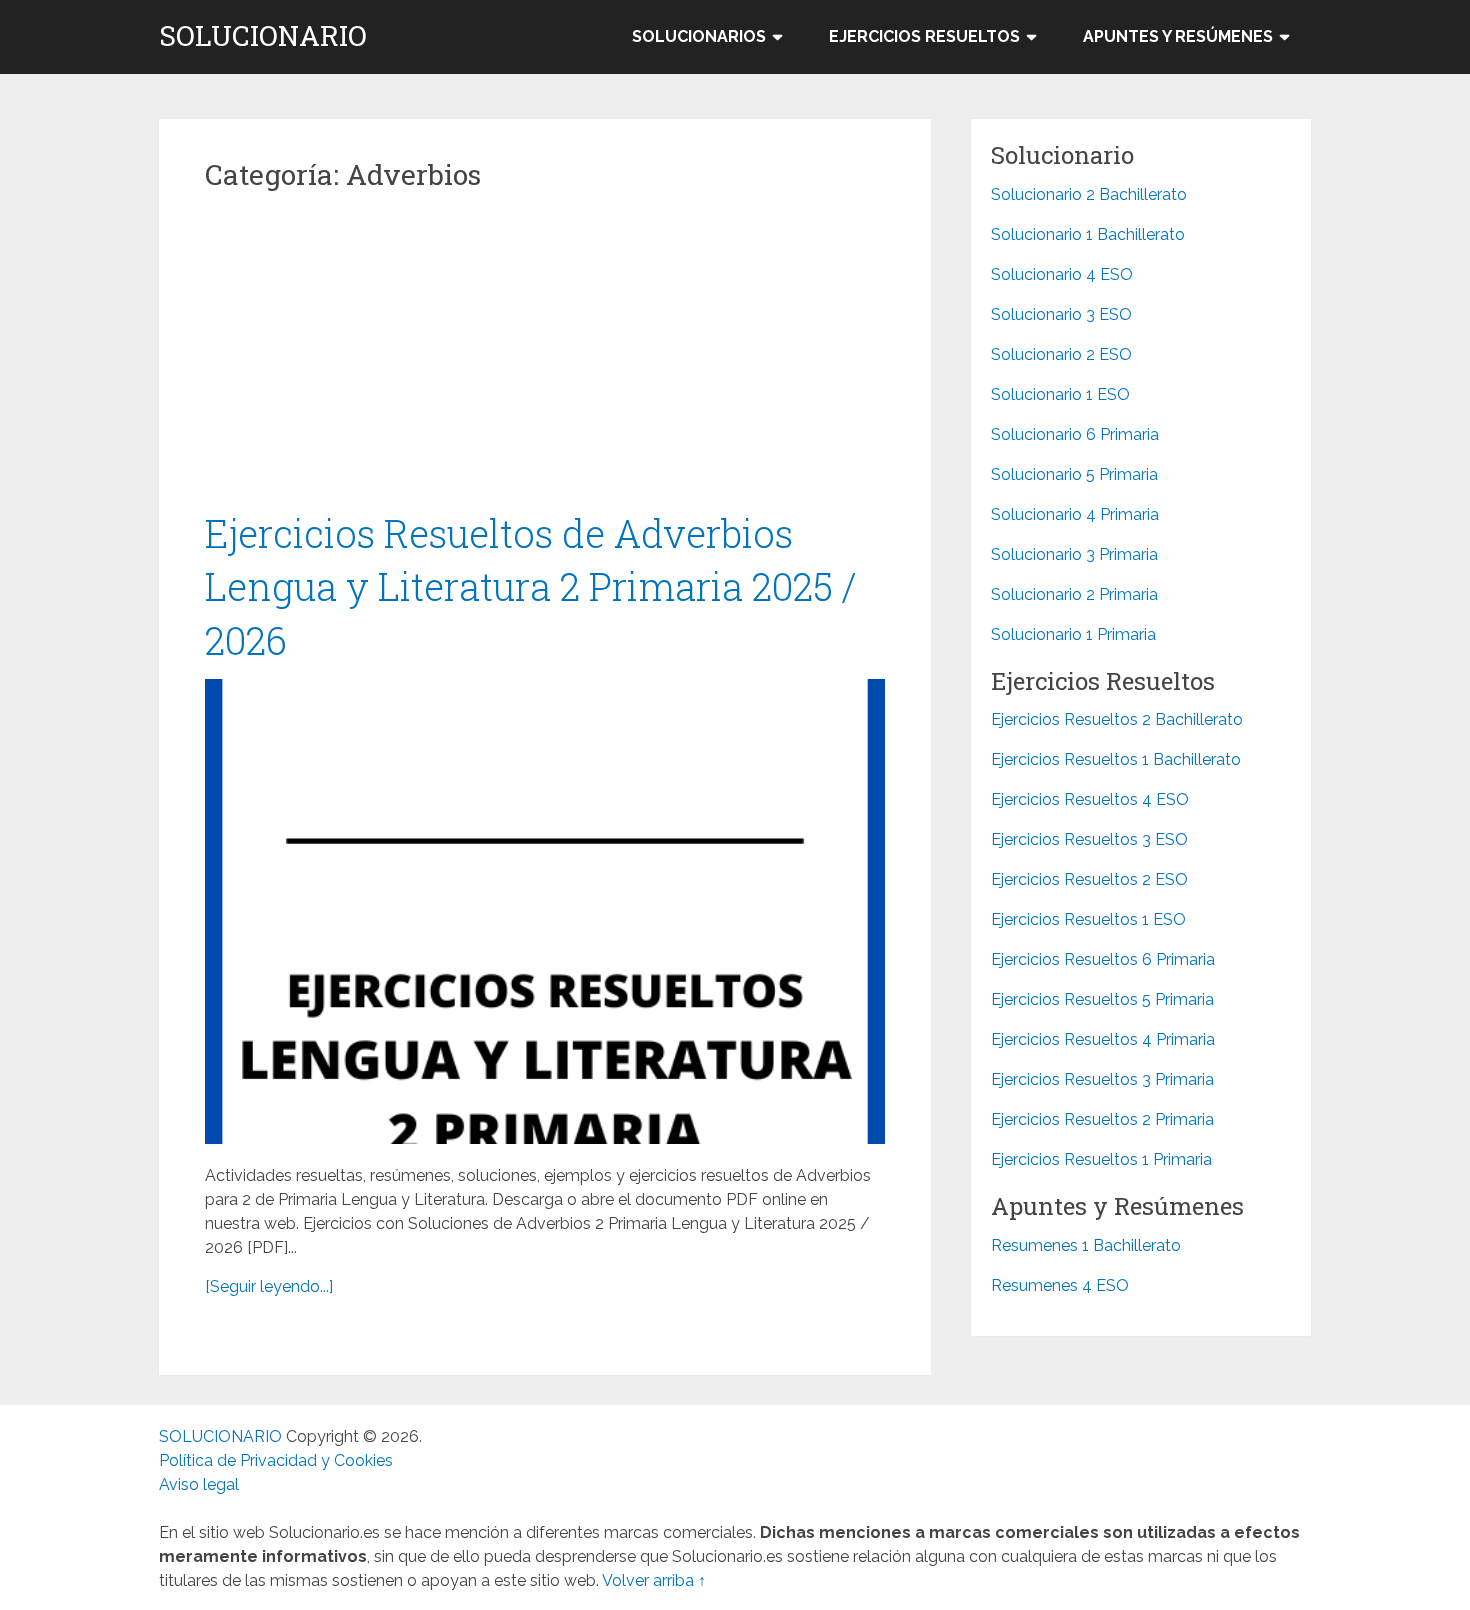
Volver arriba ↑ (654, 1580)
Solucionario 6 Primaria (1075, 434)
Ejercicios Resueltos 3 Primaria (1102, 1079)
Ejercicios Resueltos (924, 36)
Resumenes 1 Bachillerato (1086, 1245)
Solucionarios (699, 36)
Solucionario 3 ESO (1061, 314)
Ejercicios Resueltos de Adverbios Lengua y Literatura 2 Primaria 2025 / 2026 (531, 586)
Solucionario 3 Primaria (1074, 554)
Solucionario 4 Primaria (1075, 514)
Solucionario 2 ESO (1061, 354)
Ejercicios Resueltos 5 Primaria (1102, 999)
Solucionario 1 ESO (1060, 394)
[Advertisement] (545, 359)
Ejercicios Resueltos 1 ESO (1088, 919)
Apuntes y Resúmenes (1178, 36)
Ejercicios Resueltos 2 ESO (1089, 879)
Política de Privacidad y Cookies (276, 1460)
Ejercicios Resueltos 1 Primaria (1101, 1159)
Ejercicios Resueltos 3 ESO (1089, 839)
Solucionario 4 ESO (1062, 274)
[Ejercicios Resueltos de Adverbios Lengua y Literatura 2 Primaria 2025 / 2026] (545, 911)
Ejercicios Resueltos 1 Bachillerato (1116, 759)
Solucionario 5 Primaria (1074, 474)
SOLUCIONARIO (263, 36)
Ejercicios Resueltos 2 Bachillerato (1117, 719)
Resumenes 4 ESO (1060, 1285)
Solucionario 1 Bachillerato (1088, 234)
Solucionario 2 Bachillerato (1089, 194)
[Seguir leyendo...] (269, 1286)
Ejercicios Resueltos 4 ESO (1090, 799)
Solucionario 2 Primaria (1074, 594)
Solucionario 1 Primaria (1073, 634)
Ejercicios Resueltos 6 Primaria (1103, 959)
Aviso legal (199, 1484)
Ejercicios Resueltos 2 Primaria (1102, 1119)
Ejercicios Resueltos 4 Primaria (1103, 1039)
